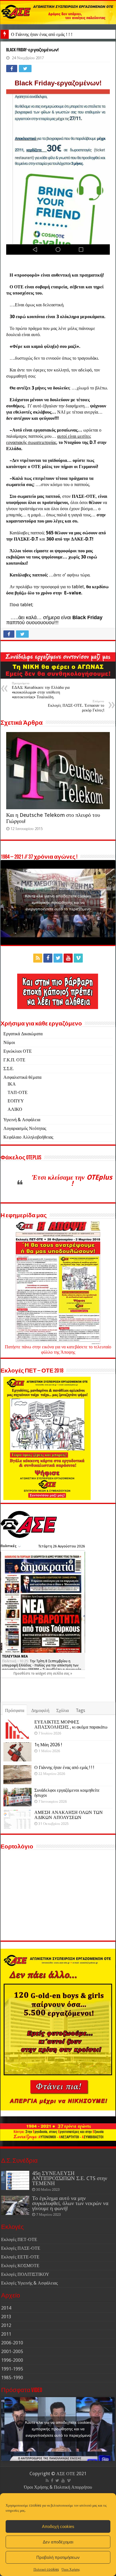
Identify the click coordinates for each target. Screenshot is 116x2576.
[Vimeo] (78, 958)
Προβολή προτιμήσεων (58, 2557)
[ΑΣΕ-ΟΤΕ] (58, 12)
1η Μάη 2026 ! (48, 1745)
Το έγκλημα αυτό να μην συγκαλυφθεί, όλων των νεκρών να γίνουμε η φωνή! (70, 2203)
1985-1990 (12, 2378)
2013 (6, 2317)
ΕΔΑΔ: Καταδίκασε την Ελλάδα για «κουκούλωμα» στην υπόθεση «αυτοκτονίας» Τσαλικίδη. (41, 690)
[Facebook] (48, 958)
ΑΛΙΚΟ (15, 1109)
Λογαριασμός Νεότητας (25, 1128)
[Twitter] (58, 958)
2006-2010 (12, 2343)
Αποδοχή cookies (58, 2526)
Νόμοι (9, 1042)
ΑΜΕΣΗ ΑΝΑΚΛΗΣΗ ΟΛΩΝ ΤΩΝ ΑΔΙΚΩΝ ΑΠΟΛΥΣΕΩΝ (69, 1815)
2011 (6, 2334)
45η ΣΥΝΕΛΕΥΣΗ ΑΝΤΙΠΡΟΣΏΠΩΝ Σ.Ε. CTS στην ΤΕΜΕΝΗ (70, 2178)
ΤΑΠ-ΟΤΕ (18, 1092)
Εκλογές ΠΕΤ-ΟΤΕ (19, 2239)
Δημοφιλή (40, 1710)
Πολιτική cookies (46, 2570)
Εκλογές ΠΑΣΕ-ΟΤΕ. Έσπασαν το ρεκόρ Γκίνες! (76, 706)
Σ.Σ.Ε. (9, 1069)
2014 (6, 2308)
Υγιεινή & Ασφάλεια (22, 1120)
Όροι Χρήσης (71, 2570)
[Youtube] (68, 958)
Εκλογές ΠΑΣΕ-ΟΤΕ (21, 2248)
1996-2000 (12, 2360)
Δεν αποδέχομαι (58, 2542)
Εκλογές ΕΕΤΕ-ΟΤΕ (20, 2257)
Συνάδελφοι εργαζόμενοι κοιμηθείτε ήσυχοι (67, 1793)
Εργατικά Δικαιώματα (23, 1034)
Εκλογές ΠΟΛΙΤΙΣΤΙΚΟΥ (25, 2274)
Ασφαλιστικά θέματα (22, 1077)
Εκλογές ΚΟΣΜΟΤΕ (20, 2266)
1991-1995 (12, 2369)
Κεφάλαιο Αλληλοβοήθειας (28, 1137)
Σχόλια (63, 1710)
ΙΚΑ (12, 1084)
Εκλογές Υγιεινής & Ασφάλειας (29, 2283)
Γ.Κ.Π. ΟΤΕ (14, 1060)
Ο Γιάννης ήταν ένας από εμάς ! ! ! (42, 34)
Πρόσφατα (15, 1710)
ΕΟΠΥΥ (16, 1101)
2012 (6, 2325)
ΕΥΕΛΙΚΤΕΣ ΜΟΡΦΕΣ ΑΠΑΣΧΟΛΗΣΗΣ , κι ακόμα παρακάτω (71, 1724)
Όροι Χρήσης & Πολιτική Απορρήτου (58, 2487)
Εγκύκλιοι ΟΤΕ (18, 1051)
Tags (80, 1710)
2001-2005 (12, 2352)
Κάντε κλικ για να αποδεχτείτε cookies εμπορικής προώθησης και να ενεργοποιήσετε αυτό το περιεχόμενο (58, 902)
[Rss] (38, 958)
